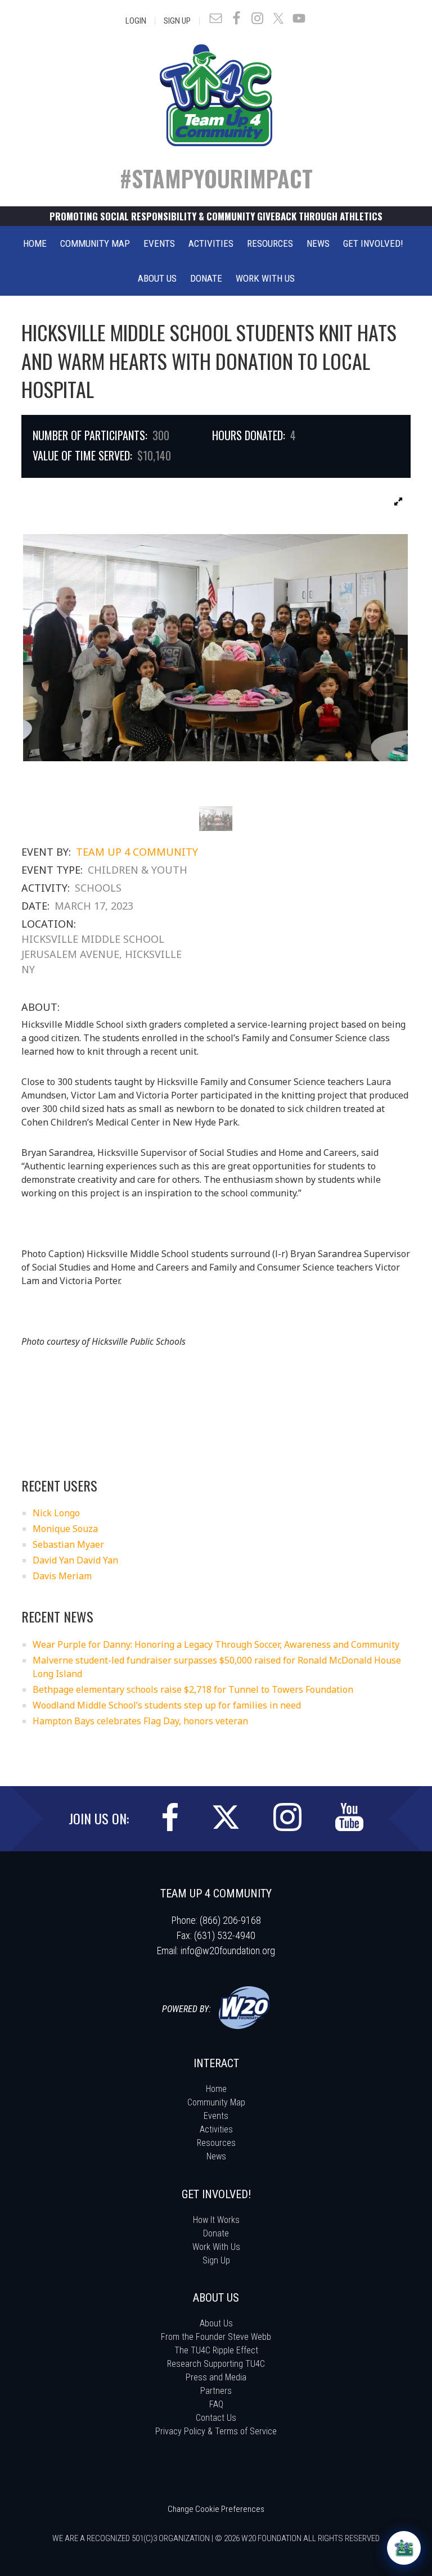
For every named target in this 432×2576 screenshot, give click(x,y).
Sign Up (177, 21)
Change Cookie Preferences (216, 2509)
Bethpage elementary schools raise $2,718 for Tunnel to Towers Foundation (193, 1689)
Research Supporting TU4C (216, 2364)
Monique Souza (65, 1529)
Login (136, 21)
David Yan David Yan (75, 1560)
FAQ (216, 2404)
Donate (216, 2233)
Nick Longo (56, 1513)
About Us (216, 2323)
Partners (216, 2391)
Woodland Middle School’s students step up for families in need (167, 1705)
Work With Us (216, 2247)
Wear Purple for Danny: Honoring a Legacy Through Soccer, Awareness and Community (216, 1644)
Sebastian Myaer (68, 1544)
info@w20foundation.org (228, 1951)
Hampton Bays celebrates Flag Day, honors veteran (140, 1721)
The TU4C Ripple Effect (216, 2350)
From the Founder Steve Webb (216, 2337)
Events (216, 2116)
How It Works (216, 2220)
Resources (216, 2143)
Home (216, 2089)
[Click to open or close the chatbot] (404, 2548)
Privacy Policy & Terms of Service (216, 2431)
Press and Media (216, 2377)
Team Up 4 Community (137, 852)
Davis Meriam (62, 1576)
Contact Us (216, 2418)
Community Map (216, 2102)
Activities (216, 2129)
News (216, 2156)
